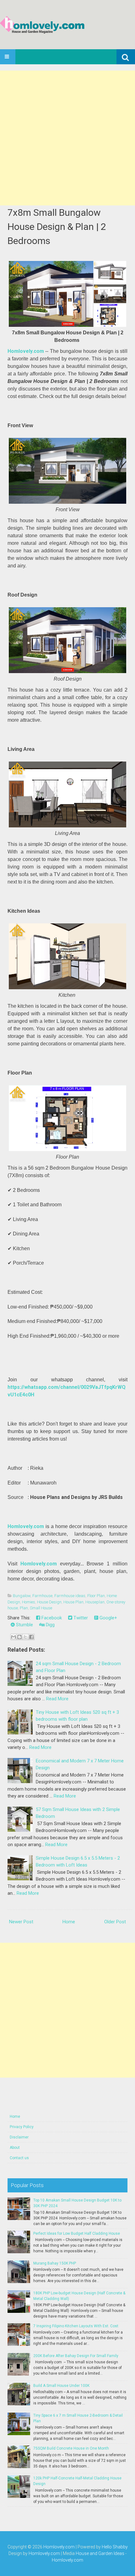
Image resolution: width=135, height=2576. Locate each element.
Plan (24, 1608)
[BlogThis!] (19, 1637)
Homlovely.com (26, 351)
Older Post (115, 1922)
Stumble (24, 1625)
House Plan (73, 1602)
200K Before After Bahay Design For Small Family (76, 2356)
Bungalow (22, 1596)
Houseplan (95, 1602)
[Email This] (13, 1637)
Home (69, 1922)
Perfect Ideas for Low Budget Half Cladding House (77, 2233)
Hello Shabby (115, 2547)
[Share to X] (25, 1637)
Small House (41, 1608)
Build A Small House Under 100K (61, 2386)
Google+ (108, 1618)
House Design (49, 1602)
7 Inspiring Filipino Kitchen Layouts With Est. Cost (76, 2326)
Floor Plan (96, 1596)
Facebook (51, 1618)
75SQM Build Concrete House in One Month (71, 2448)
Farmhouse (42, 1596)
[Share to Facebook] (31, 1637)
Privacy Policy (22, 2127)
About (15, 2148)
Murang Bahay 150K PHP (55, 2263)
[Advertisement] (67, 138)
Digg (50, 1625)
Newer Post (21, 1922)
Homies (29, 1602)
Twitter (80, 1618)
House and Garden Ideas (100, 2553)
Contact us (19, 2158)
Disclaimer (19, 2137)
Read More (57, 1699)
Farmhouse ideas (70, 1596)
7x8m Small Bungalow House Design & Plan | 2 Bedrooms (57, 227)
